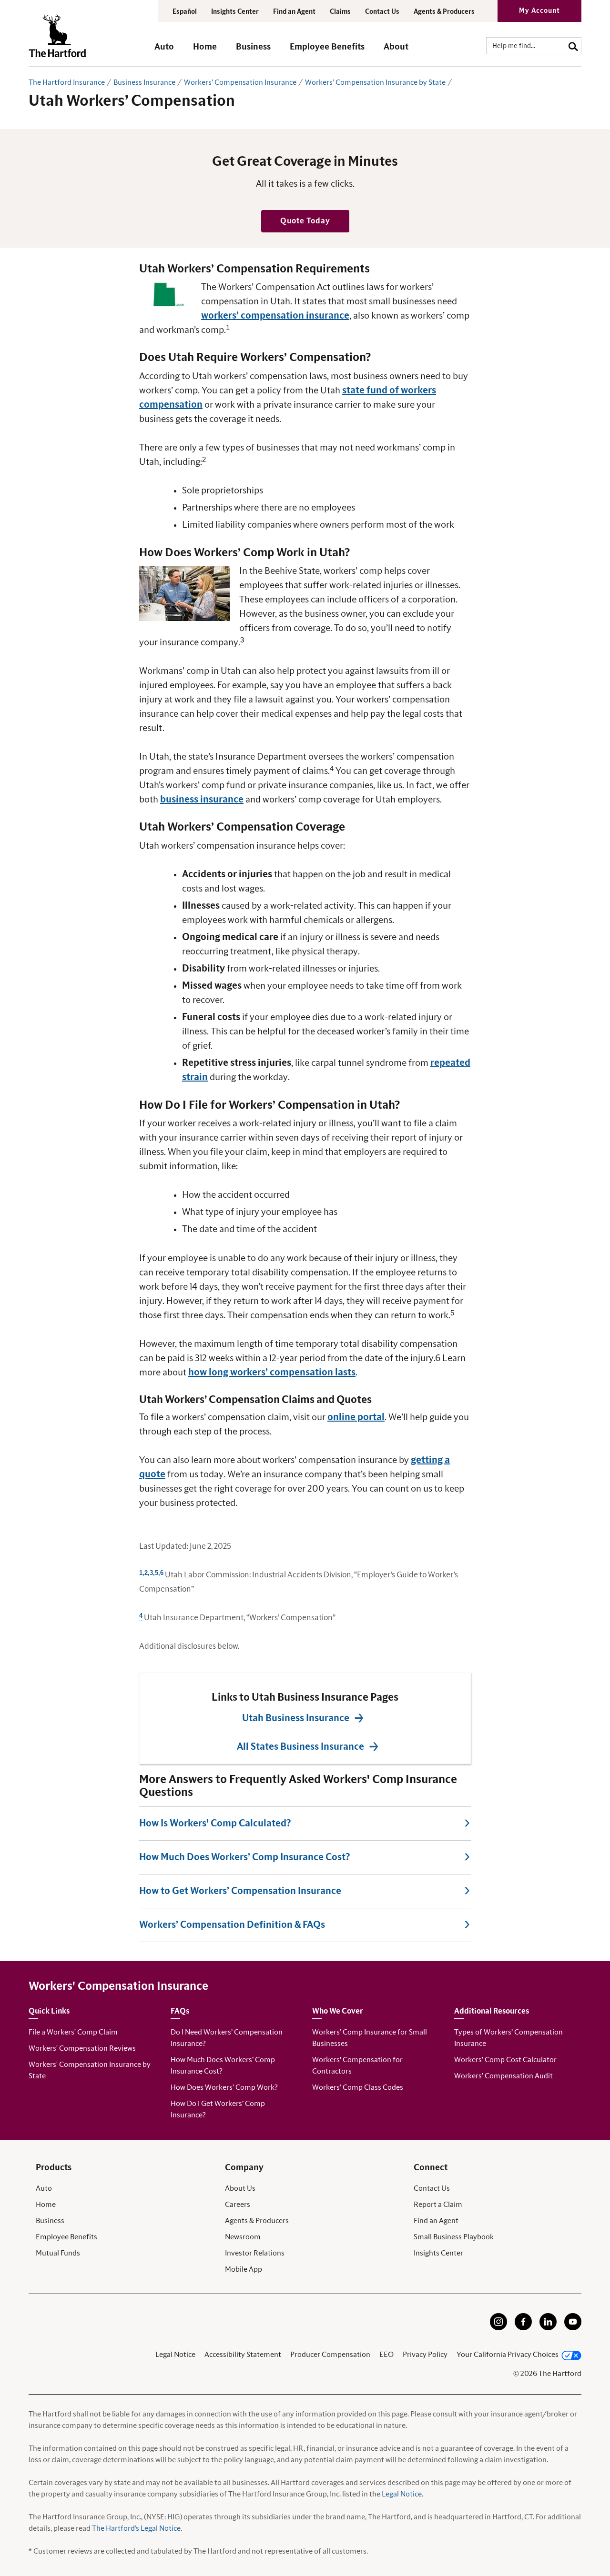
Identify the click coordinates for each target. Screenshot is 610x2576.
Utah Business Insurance (296, 1718)
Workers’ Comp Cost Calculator (505, 2060)
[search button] (573, 45)
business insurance (202, 800)
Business (50, 2221)
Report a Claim (438, 2205)
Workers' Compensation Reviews (82, 2048)
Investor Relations (255, 2253)
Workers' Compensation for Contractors (357, 2065)
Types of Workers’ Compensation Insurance (508, 2038)
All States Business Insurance (300, 1747)
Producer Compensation (330, 2355)
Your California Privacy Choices (508, 2355)
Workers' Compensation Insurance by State (90, 2070)
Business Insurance (144, 82)
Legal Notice (175, 2355)
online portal (356, 1417)
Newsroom (243, 2237)
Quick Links (49, 2011)
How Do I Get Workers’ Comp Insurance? (218, 2109)
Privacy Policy (425, 2355)
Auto (44, 2188)
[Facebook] (523, 2328)
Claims (340, 12)
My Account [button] (539, 11)
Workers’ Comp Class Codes (358, 2087)
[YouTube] (573, 2328)
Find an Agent (436, 2221)
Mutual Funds (58, 2253)
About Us (240, 2188)
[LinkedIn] (548, 2328)
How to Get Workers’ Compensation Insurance (240, 1891)
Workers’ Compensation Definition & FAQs (232, 1925)
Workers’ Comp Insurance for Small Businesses (370, 2038)
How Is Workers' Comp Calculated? (215, 1824)
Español (185, 12)
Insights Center (235, 12)
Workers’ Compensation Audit (503, 2076)
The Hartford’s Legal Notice (136, 2528)
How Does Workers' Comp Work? (224, 2087)
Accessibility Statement (243, 2355)
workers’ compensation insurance (275, 316)
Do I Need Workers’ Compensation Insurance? (227, 2038)
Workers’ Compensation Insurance (240, 82)
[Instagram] (498, 2328)
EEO (386, 2355)
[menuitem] (174, 51)
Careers (238, 2205)
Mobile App (244, 2269)
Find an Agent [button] (294, 12)
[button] (164, 51)
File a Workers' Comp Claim (73, 2032)
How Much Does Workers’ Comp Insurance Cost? (244, 1857)
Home (46, 2205)
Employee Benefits (66, 2237)
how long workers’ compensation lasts (272, 1373)
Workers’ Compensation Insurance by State (375, 82)
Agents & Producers (444, 12)
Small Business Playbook (454, 2237)
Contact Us (382, 12)
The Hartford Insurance (67, 82)
